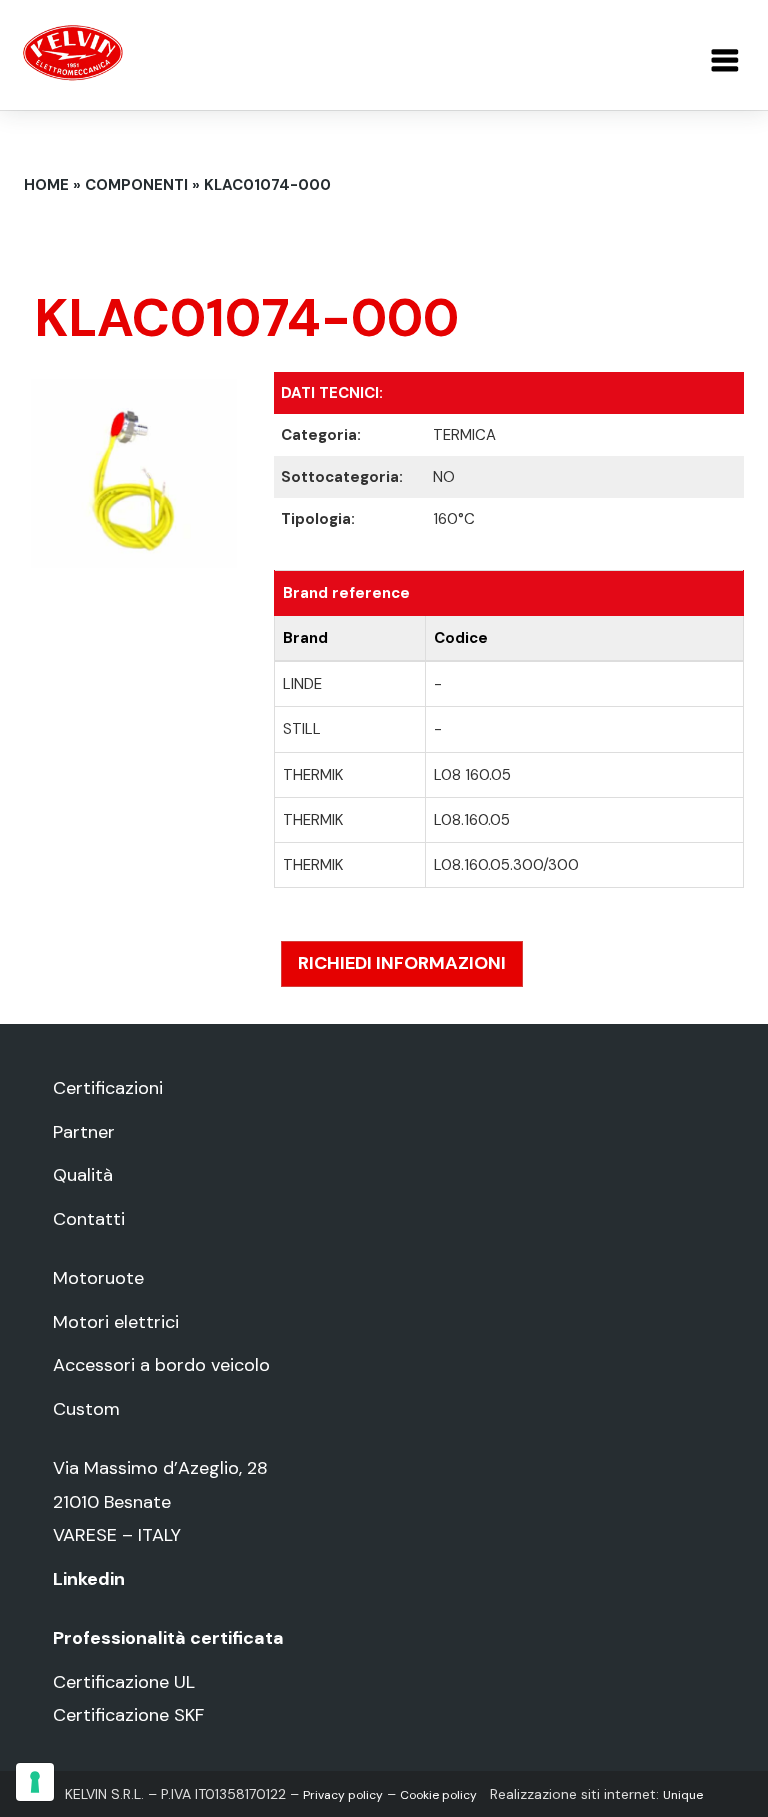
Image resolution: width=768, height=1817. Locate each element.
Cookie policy (438, 1795)
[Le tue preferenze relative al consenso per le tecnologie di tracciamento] (35, 1782)
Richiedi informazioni (402, 963)
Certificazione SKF (128, 1715)
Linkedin (89, 1579)
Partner (84, 1132)
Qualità (83, 1175)
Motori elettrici (116, 1322)
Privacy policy (343, 1795)
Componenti (136, 185)
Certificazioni (108, 1088)
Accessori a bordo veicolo (161, 1365)
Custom (86, 1409)
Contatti (89, 1219)
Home (46, 185)
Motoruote (98, 1278)
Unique (683, 1795)
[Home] (73, 51)
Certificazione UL (124, 1682)
